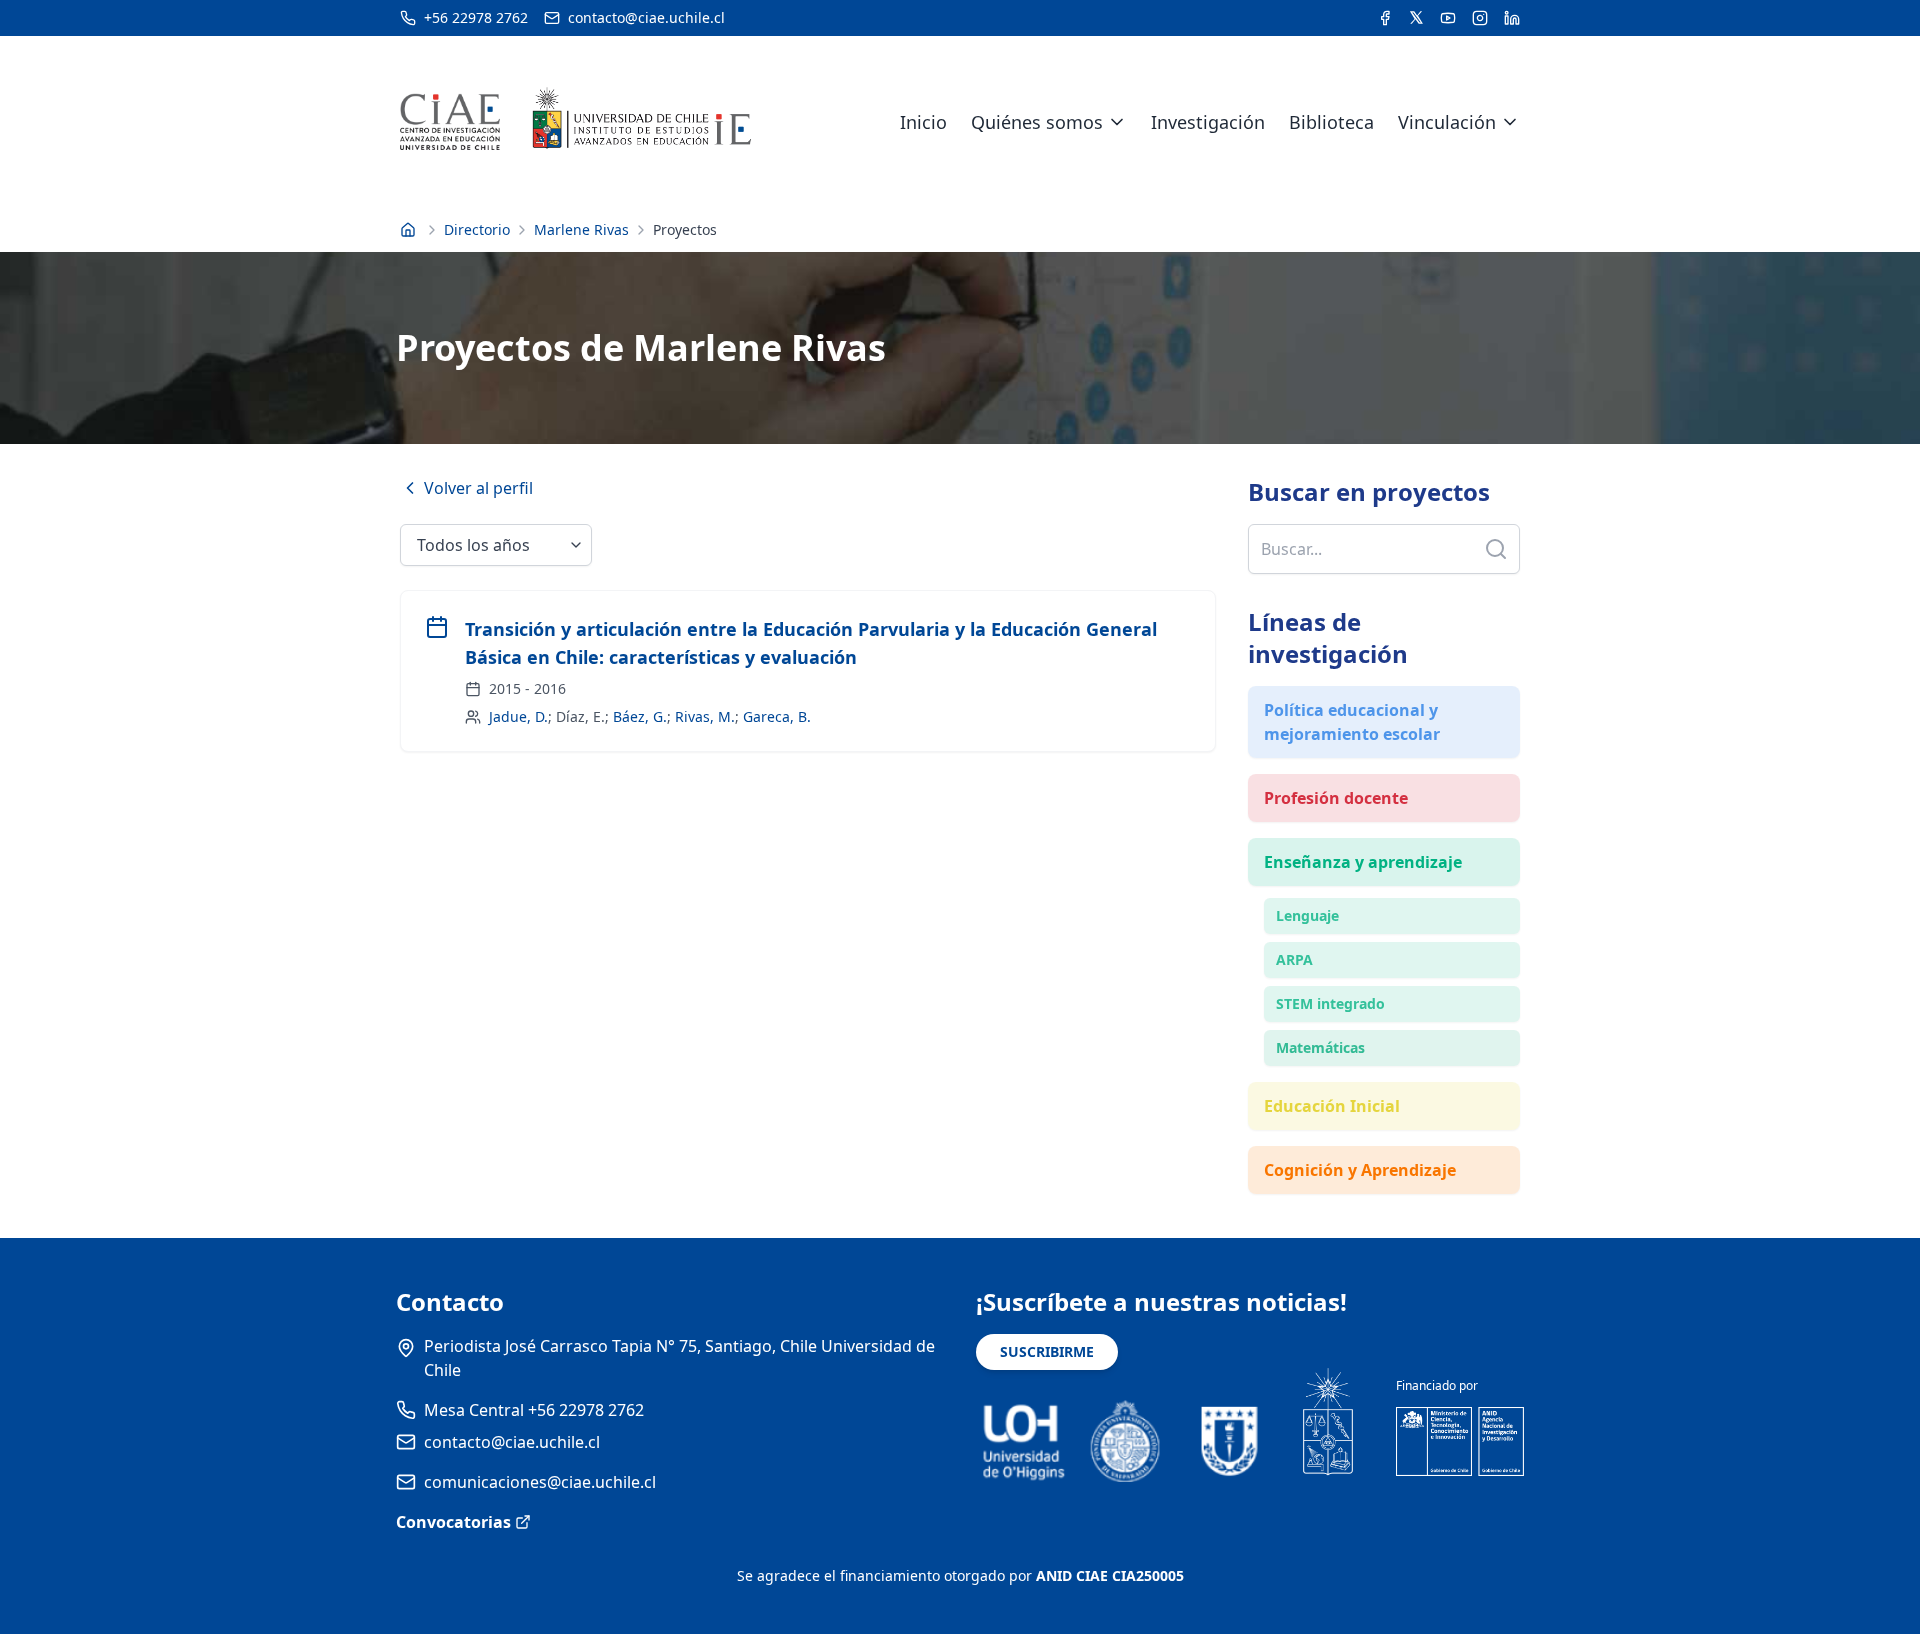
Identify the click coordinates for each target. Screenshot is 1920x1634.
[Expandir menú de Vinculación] (1510, 122)
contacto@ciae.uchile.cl (512, 1442)
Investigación (1208, 122)
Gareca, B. (777, 716)
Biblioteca (1331, 122)
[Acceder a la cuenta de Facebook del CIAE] (1385, 18)
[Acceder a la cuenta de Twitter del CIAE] (1416, 18)
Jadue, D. (518, 716)
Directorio (477, 229)
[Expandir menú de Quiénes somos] (1117, 122)
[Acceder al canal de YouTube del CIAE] (1448, 18)
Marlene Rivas (581, 229)
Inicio (923, 122)
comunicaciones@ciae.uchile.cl (540, 1482)
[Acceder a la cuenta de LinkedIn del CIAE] (1512, 18)
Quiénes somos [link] (1037, 122)
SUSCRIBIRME (1047, 1351)
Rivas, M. (705, 716)
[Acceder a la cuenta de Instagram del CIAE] (1480, 18)
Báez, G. (640, 716)
